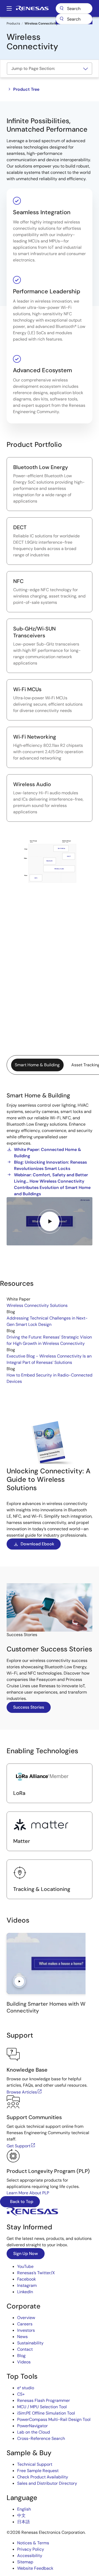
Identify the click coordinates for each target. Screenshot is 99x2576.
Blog (21, 2356)
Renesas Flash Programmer (44, 2400)
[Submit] (62, 19)
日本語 (23, 2522)
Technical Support (35, 2464)
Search (74, 8)
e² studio (26, 2388)
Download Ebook (37, 1544)
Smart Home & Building (37, 1065)
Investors (26, 2330)
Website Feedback (35, 2568)
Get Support (18, 2146)
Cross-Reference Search (41, 2438)
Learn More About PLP (28, 2193)
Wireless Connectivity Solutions (37, 1305)
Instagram (27, 2285)
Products (13, 23)
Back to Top (21, 2202)
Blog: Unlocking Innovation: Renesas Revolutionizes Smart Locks (50, 1165)
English (24, 2509)
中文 (21, 2515)
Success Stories (29, 1707)
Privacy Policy (31, 2549)
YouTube (25, 2266)
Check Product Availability (43, 2477)
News (22, 2337)
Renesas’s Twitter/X (36, 2273)
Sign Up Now (26, 2254)
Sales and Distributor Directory (47, 2483)
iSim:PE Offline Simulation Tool (46, 2413)
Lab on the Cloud (34, 2432)
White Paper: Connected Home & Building (48, 1153)
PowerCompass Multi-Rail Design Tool (54, 2419)
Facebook (27, 2279)
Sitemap (25, 2562)
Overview (26, 2318)
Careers (25, 2324)
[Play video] (50, 1221)
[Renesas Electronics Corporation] (32, 8)
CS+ (21, 2394)
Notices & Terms (33, 2543)
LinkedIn (25, 2292)
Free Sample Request (38, 2471)
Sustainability (30, 2343)
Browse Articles (22, 2092)
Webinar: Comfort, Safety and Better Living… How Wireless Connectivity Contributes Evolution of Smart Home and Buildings (52, 1184)
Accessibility (30, 2556)
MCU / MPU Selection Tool (42, 2407)
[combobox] (74, 19)
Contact (25, 2349)
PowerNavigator (32, 2426)
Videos (24, 2362)
